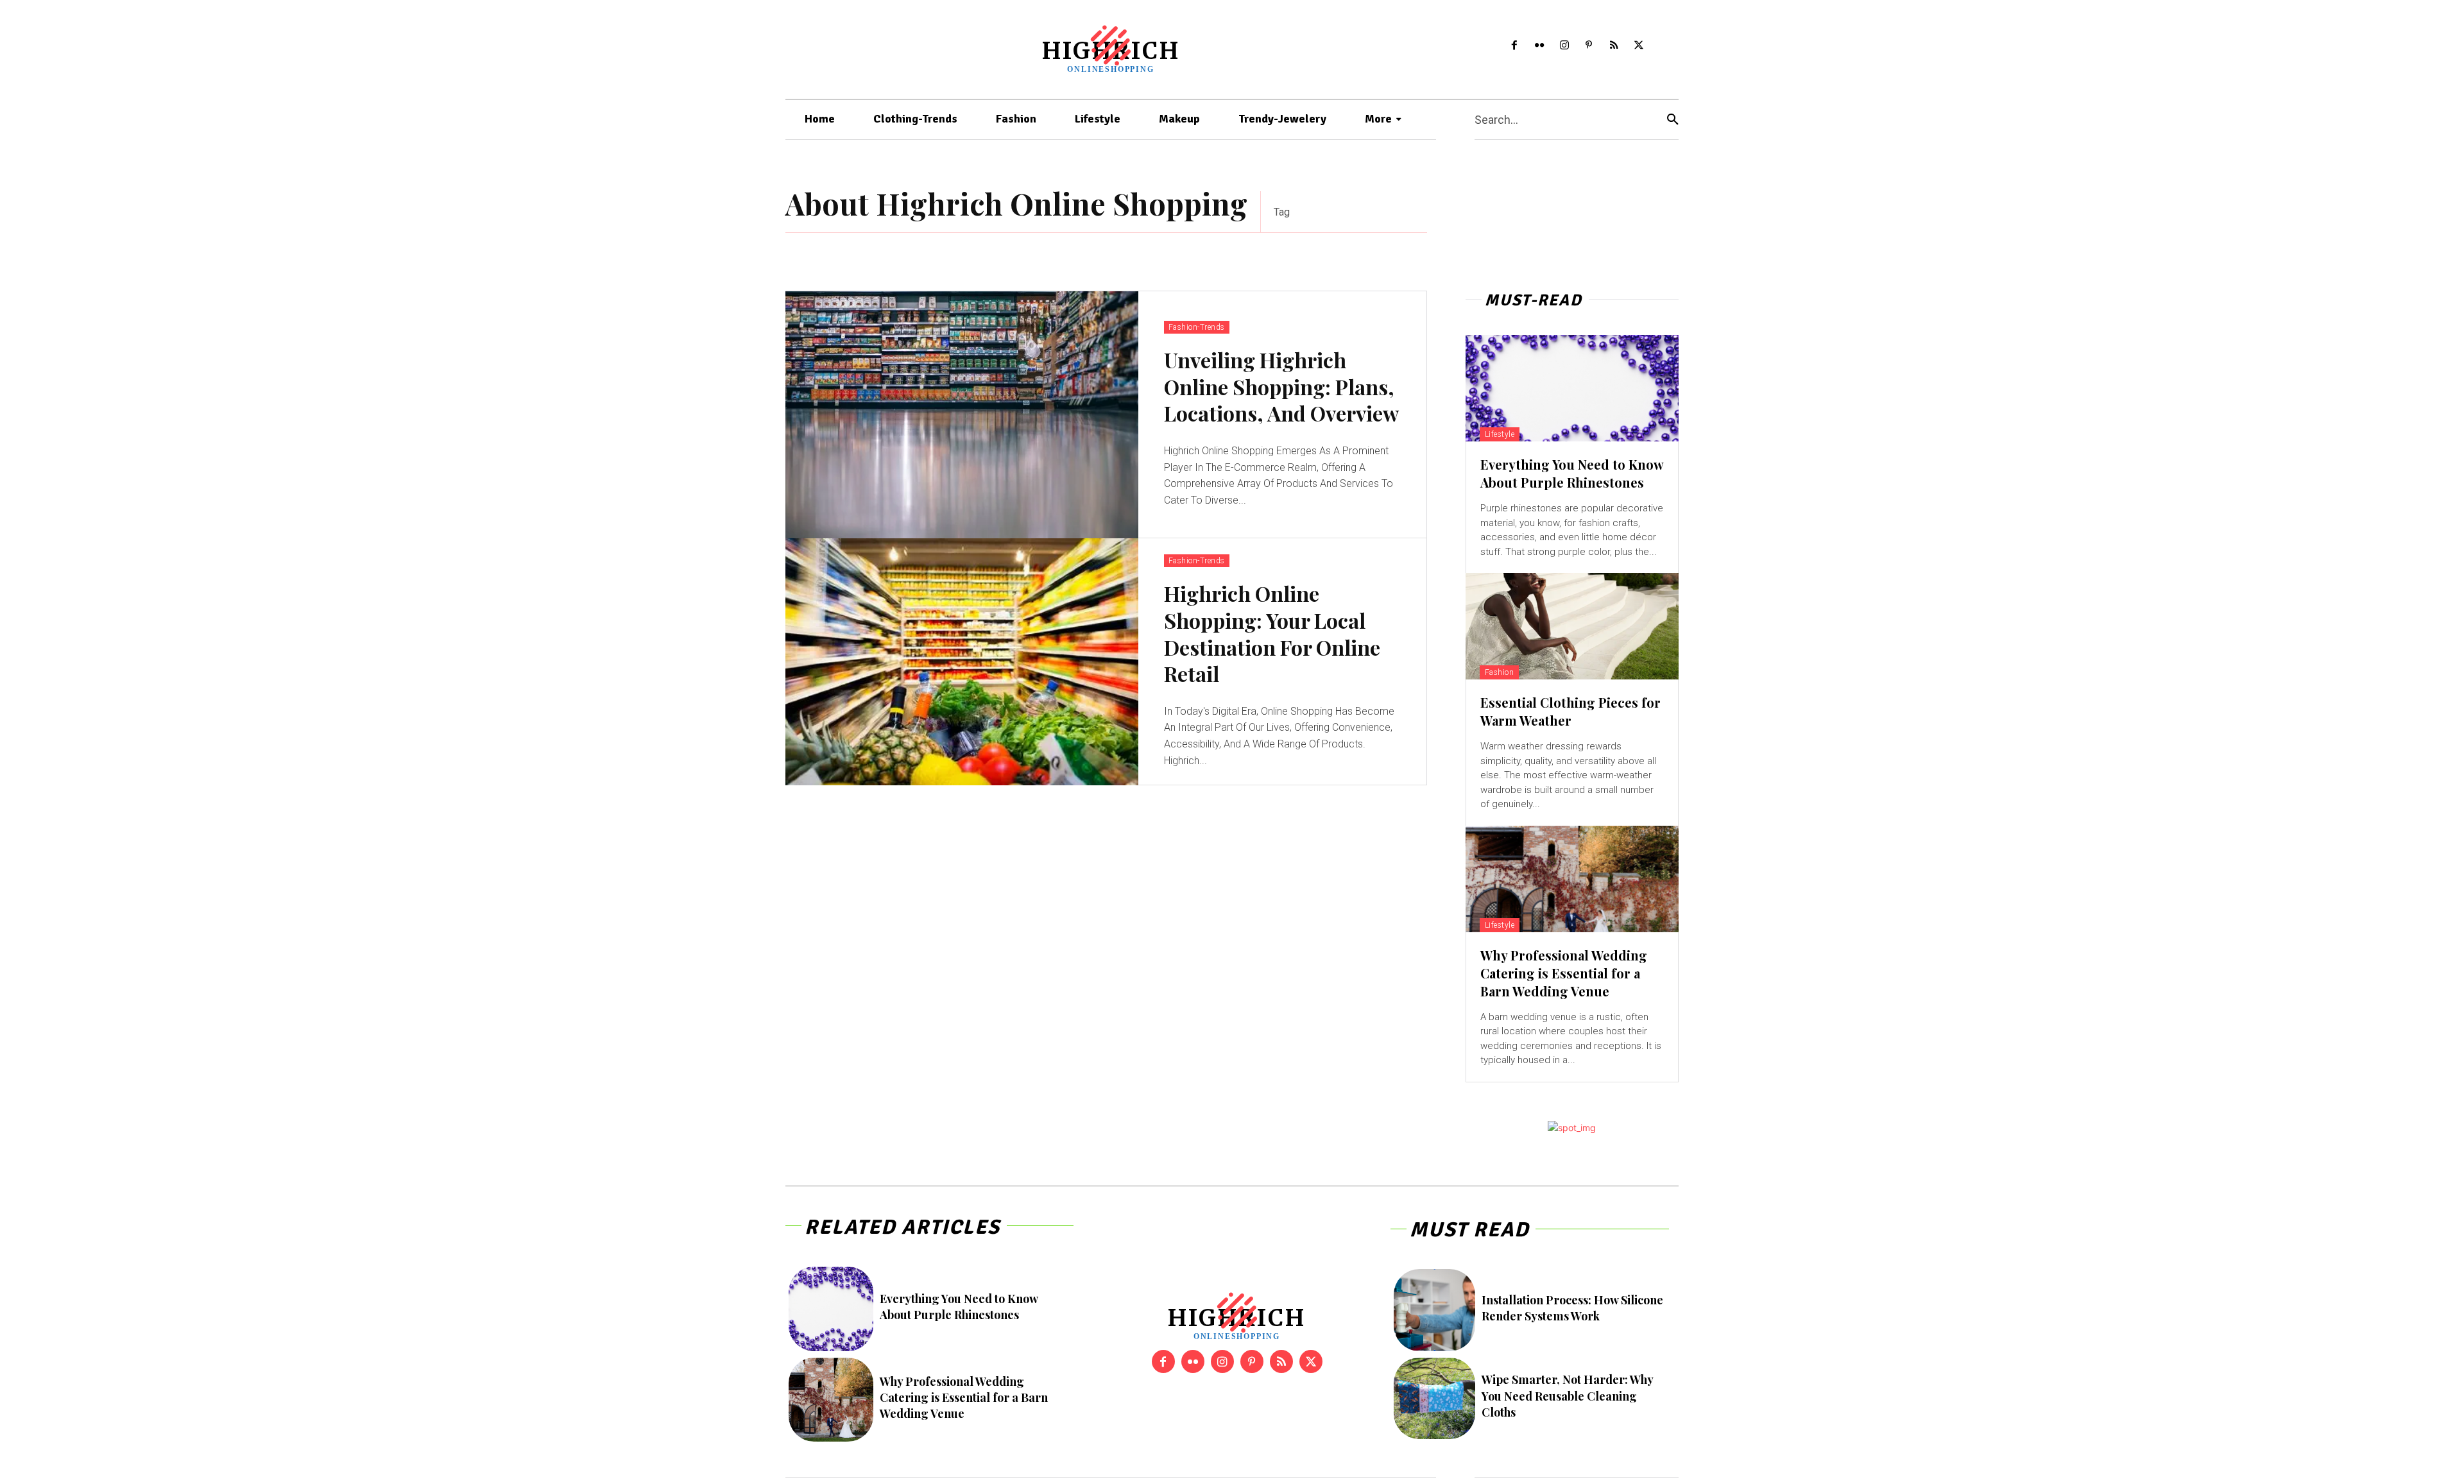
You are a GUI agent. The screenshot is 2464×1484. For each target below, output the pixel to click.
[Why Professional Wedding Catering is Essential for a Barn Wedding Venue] (1572, 879)
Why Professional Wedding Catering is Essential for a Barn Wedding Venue (1564, 973)
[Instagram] (1564, 46)
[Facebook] (1515, 46)
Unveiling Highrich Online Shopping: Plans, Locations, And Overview (1281, 386)
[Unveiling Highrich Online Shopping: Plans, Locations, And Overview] (962, 415)
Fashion (1500, 672)
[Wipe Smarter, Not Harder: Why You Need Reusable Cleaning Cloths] (1434, 1398)
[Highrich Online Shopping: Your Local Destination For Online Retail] (962, 662)
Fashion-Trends (1197, 327)
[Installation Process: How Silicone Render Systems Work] (1434, 1310)
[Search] (1673, 120)
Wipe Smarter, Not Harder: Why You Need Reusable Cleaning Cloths (1568, 1395)
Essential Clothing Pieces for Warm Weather (1570, 711)
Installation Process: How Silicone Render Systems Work (1572, 1308)
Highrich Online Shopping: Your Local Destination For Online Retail (1272, 633)
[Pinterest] (1589, 46)
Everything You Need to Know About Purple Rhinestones (1572, 473)
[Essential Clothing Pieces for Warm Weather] (1572, 626)
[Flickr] (1539, 46)
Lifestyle (1500, 434)
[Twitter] (1639, 46)
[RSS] (1614, 46)
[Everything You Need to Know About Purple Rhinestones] (1572, 388)
